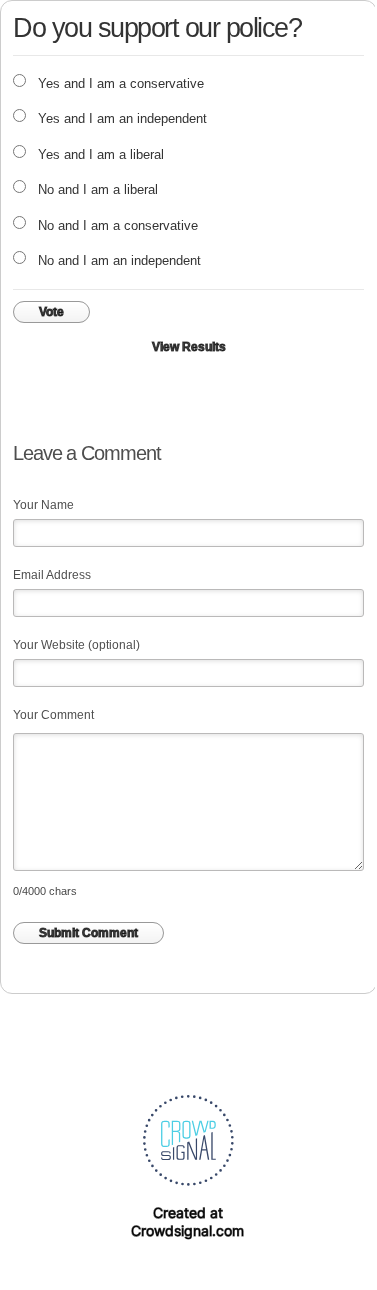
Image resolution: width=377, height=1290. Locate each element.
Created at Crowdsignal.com (187, 1221)
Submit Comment (88, 933)
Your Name (43, 505)
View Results (189, 347)
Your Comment (53, 715)
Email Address (52, 575)
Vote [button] (51, 312)
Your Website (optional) (76, 645)
